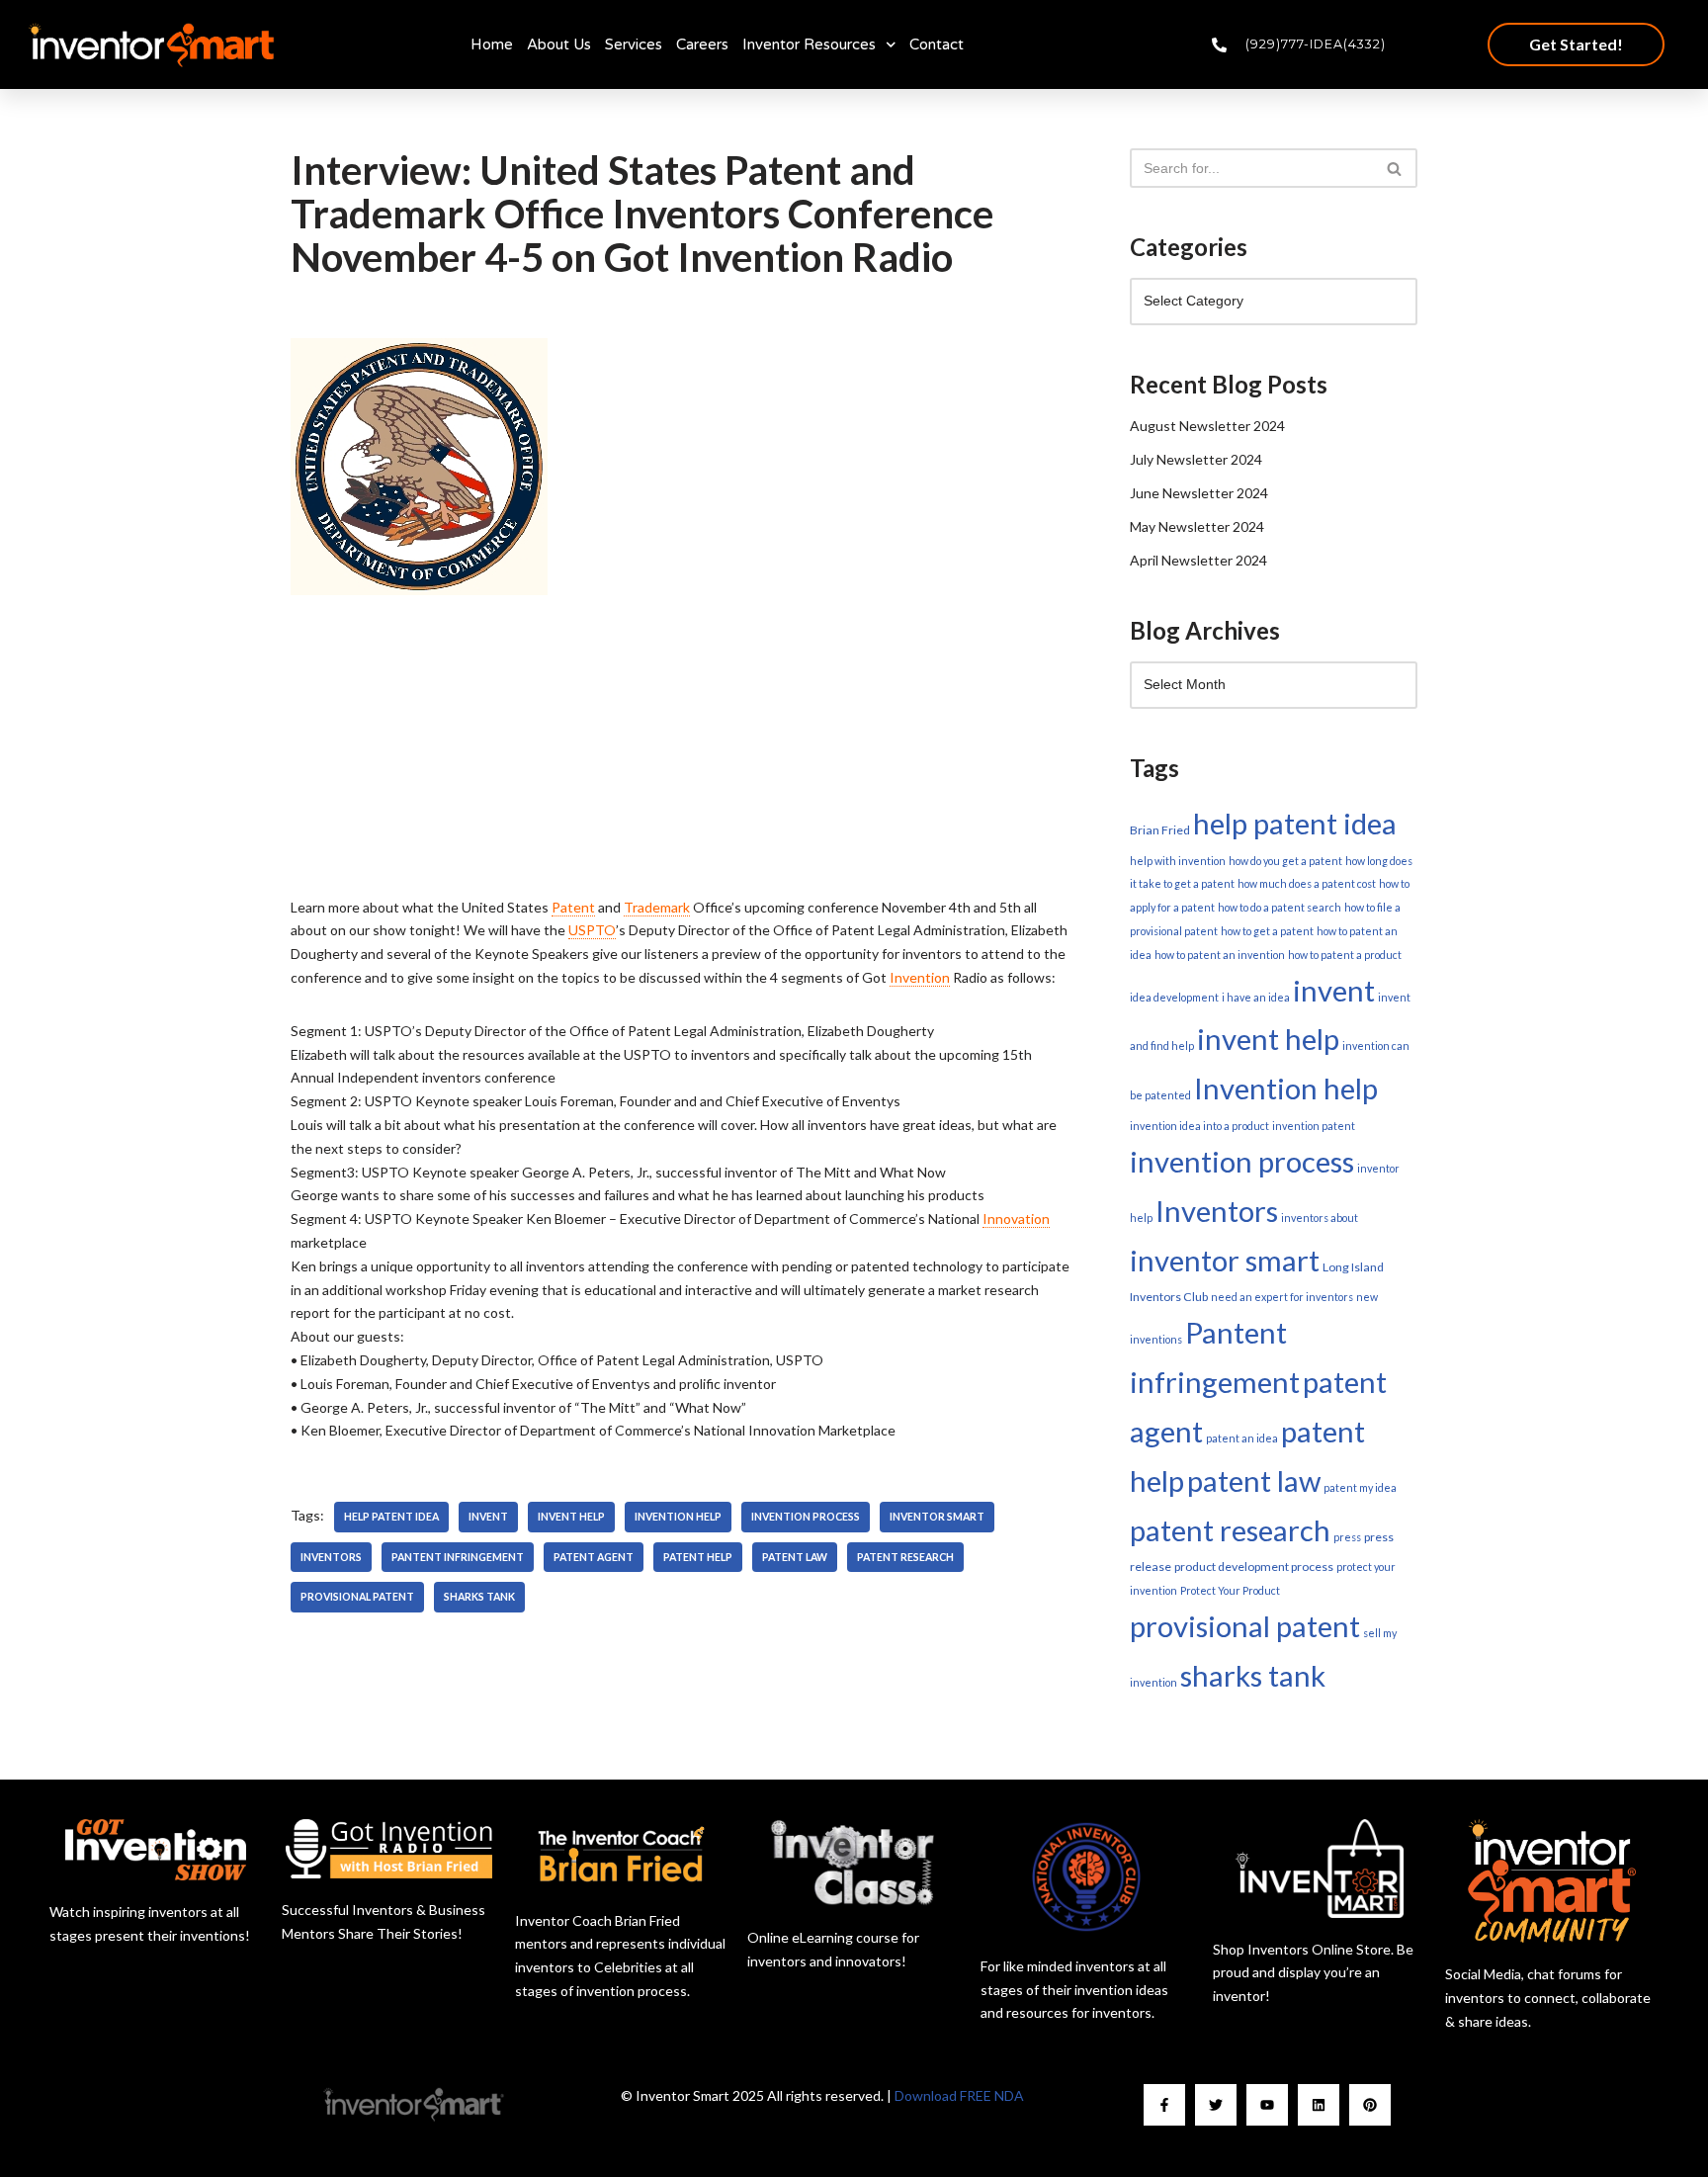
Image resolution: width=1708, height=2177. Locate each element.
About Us (559, 44)
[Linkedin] (1319, 2105)
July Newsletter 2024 (1196, 459)
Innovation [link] (1016, 1219)
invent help (571, 1517)
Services (634, 44)
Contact (937, 44)
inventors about (1320, 1218)
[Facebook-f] (1164, 2105)
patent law (795, 1557)
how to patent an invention (1220, 955)
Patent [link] (573, 907)
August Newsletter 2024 (1207, 426)
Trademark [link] (657, 907)
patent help (698, 1557)
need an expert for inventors (1282, 1297)
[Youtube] (1267, 2105)
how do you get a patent (1285, 861)
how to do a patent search (1280, 907)
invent (488, 1517)
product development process (1254, 1567)
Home (492, 44)
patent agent (594, 1557)
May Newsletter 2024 (1197, 526)
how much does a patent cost (1307, 883)
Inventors (331, 1557)
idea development (1174, 997)
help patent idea (391, 1517)
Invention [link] (920, 977)
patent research (905, 1557)
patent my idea (1360, 1487)
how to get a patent (1267, 931)
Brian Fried (1160, 830)
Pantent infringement (458, 1557)
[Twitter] (1216, 2105)
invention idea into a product (1199, 1126)
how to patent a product (1345, 955)
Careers (702, 44)
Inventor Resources (809, 44)
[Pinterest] (1370, 2105)
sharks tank (479, 1597)
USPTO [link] (592, 930)
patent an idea (1242, 1438)
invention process (806, 1517)
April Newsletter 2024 (1198, 560)
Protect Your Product (1230, 1590)
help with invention (1178, 861)
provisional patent (357, 1597)
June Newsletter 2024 (1199, 493)
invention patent (1314, 1126)
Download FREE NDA (959, 2095)
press (1347, 1537)
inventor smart (937, 1517)
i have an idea (1256, 997)
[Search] (1395, 168)
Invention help (678, 1517)
